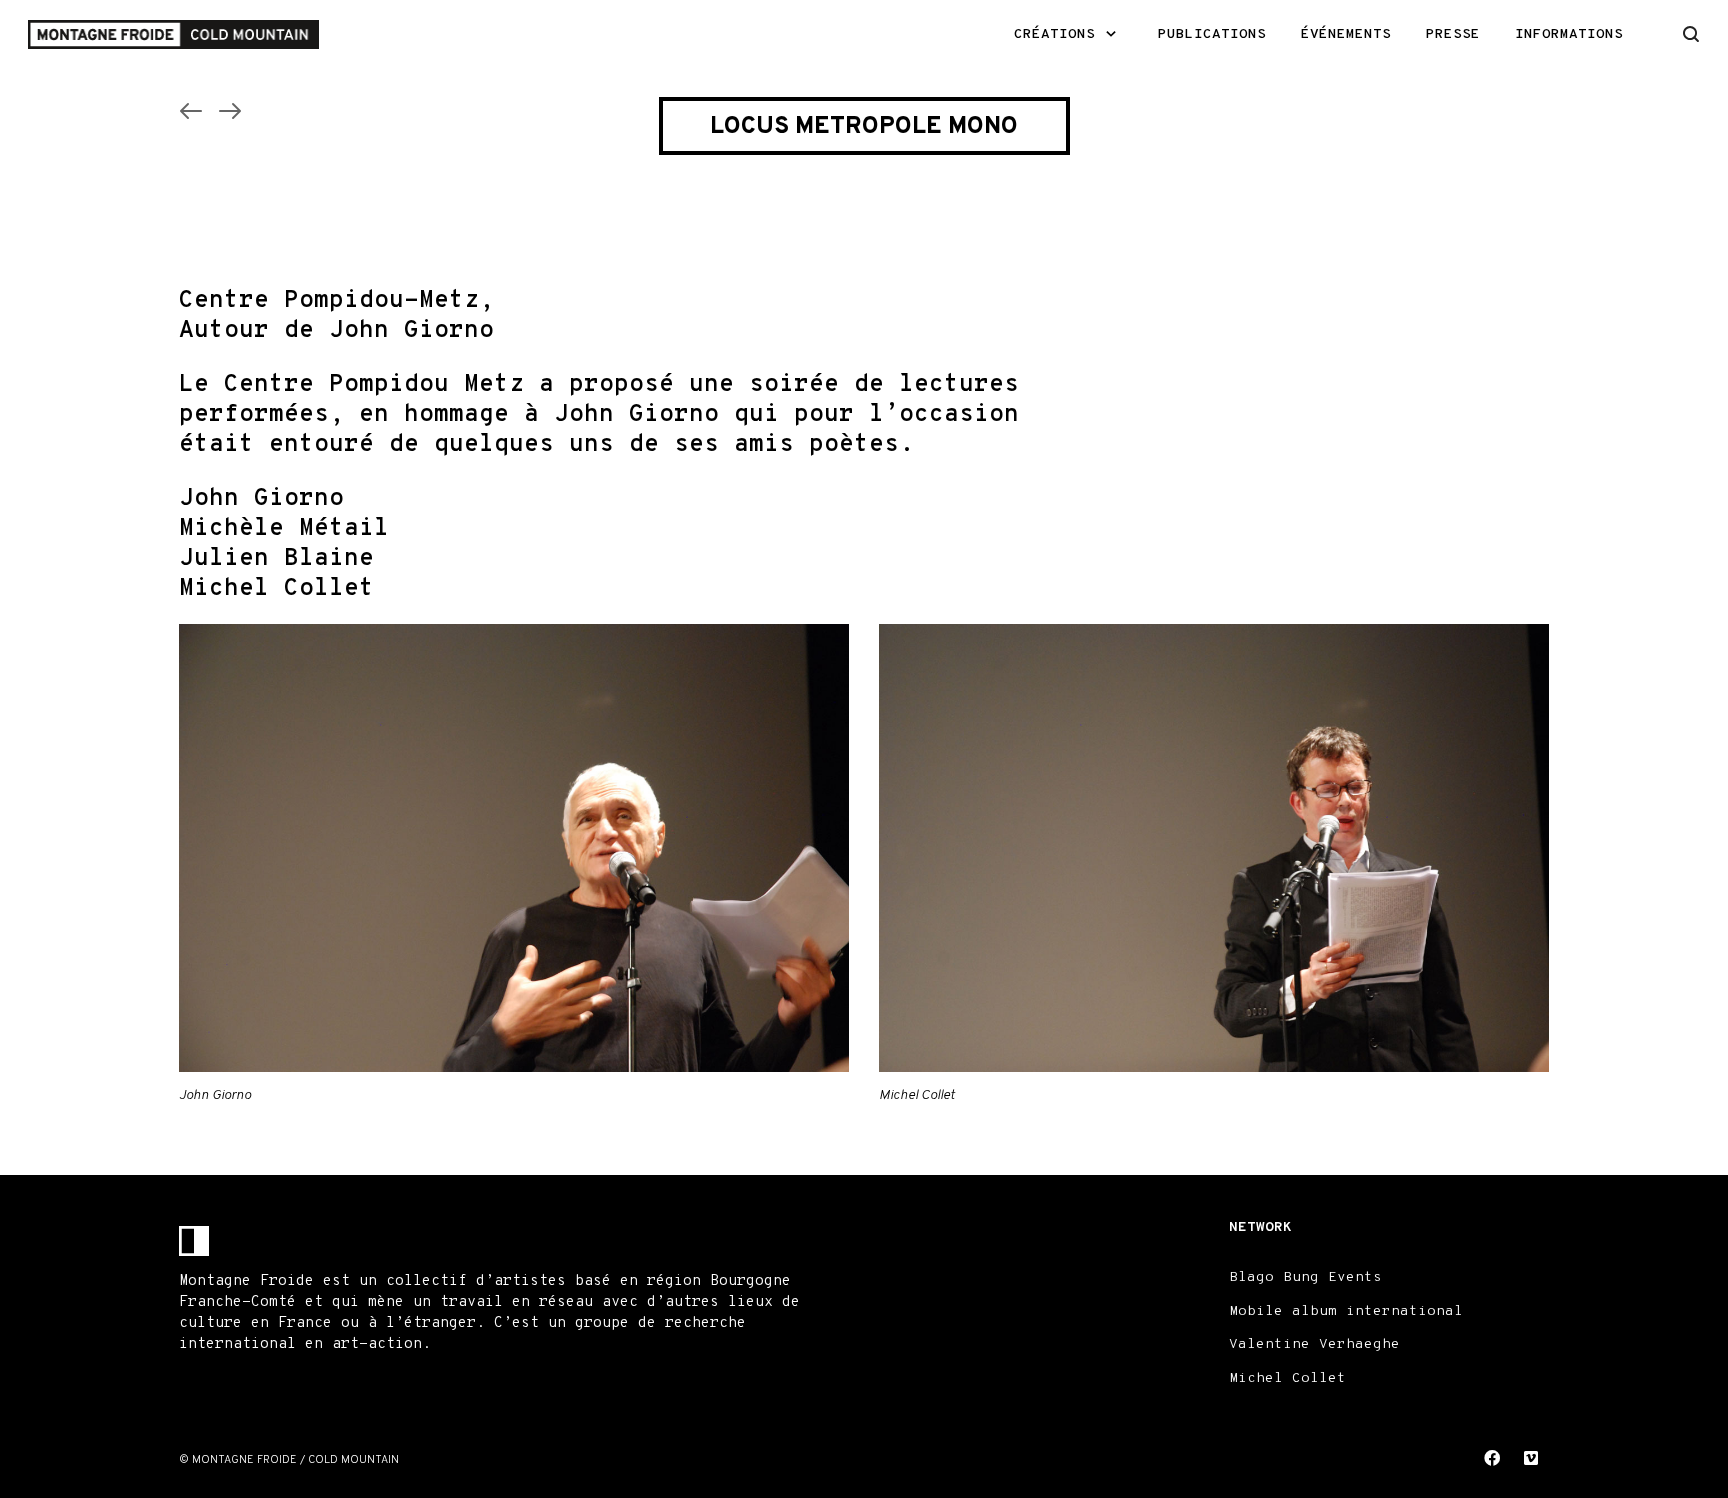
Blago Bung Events (1305, 1277)
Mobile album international (1346, 1311)
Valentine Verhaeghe (1314, 1344)
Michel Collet (1287, 1378)
